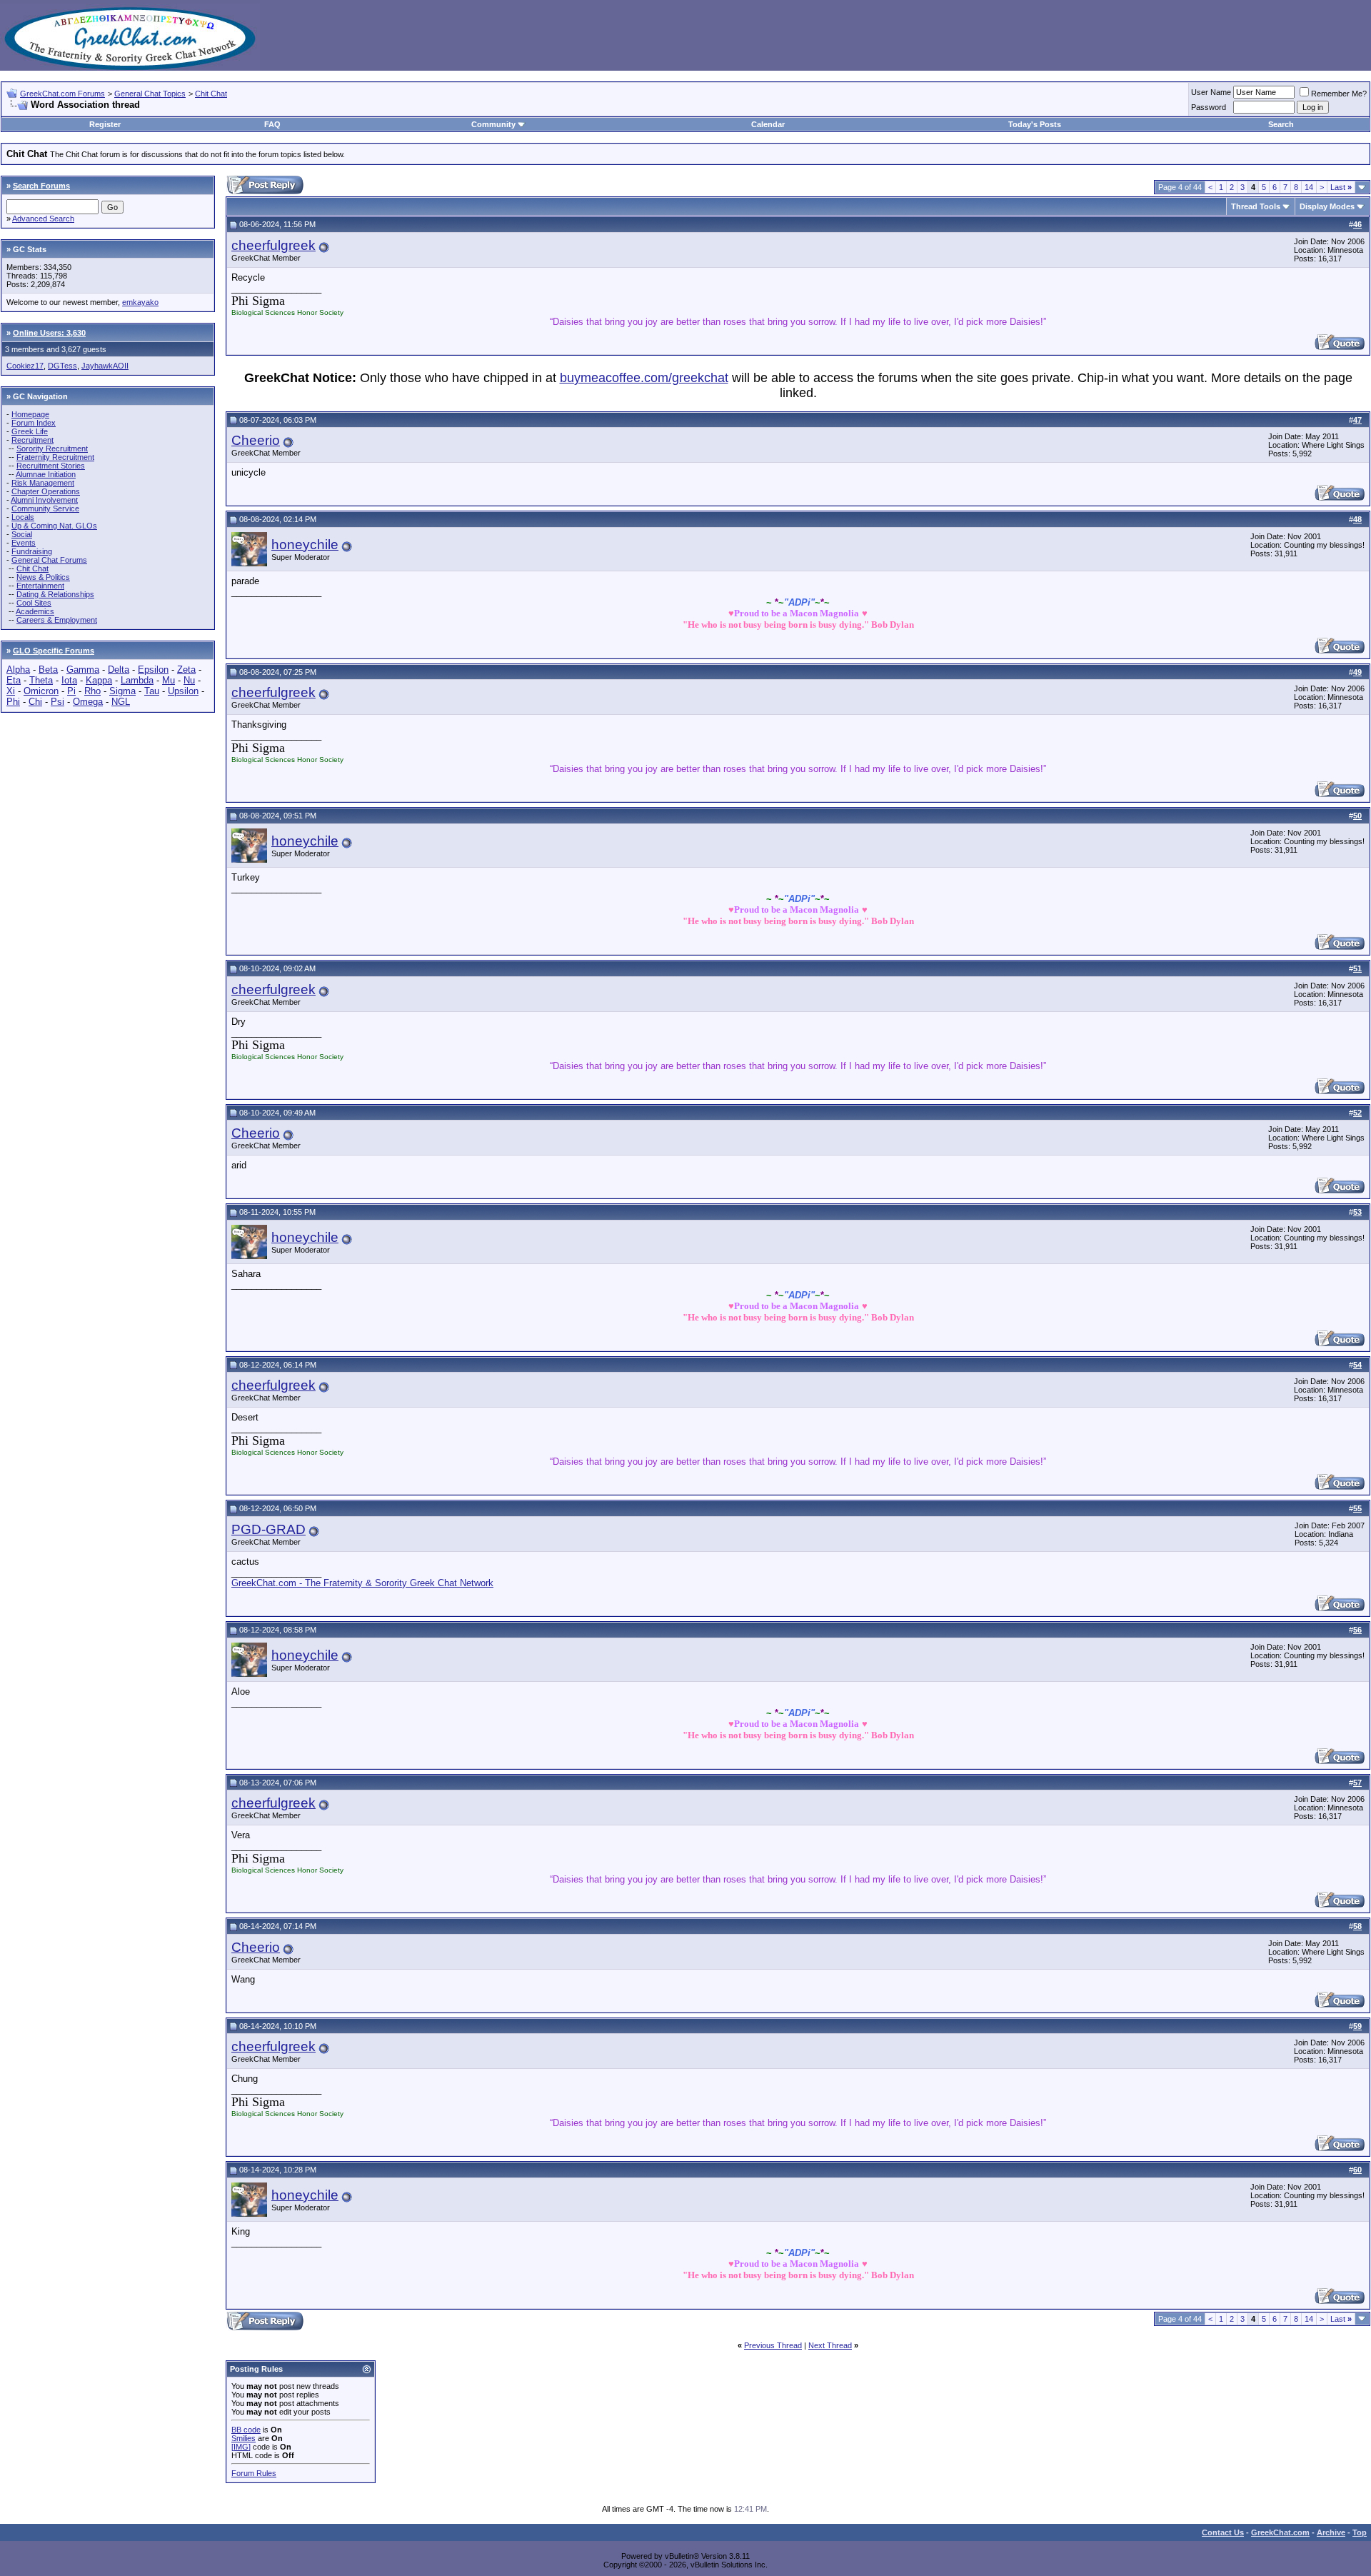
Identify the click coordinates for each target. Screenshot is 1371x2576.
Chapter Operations (46, 491)
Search (1281, 124)
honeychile (305, 545)
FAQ (272, 124)
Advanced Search (43, 219)
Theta (41, 680)
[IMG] (241, 2447)
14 (1309, 187)
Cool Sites (34, 603)
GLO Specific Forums (54, 651)
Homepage (30, 414)
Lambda (137, 680)
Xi (11, 691)
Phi (13, 702)
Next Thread (830, 2345)
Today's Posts (1035, 124)
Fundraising (32, 551)
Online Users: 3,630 (49, 333)
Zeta (186, 670)
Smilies (243, 2438)
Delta (119, 670)
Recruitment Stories (51, 466)
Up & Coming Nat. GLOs (54, 526)
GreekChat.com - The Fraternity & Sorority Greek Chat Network (362, 1583)
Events (24, 543)
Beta (48, 670)
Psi (57, 702)
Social (22, 534)
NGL (121, 702)
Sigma (122, 691)
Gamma (83, 670)
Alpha (18, 670)
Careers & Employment (57, 620)
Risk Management (43, 483)
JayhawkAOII (105, 366)
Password (1209, 107)
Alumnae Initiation (46, 474)
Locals (23, 517)
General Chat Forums (49, 560)
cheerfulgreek (273, 245)
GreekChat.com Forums (62, 94)
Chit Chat (211, 94)
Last (1341, 187)
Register (105, 124)
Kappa (99, 680)
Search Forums (41, 186)
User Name (1211, 92)
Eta (14, 680)
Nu (189, 680)
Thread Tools (1256, 206)
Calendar (768, 124)
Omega (88, 702)
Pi (71, 691)
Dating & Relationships (55, 594)
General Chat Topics (150, 94)
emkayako (140, 302)
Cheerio (256, 440)
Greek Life (30, 431)
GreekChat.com (1280, 2532)
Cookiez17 (25, 366)
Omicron (41, 691)
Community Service (45, 508)
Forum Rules (254, 2473)
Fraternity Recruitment (55, 457)
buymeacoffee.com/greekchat (644, 378)
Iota (69, 680)
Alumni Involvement (44, 500)
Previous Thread (773, 2345)
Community (493, 124)
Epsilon (153, 670)
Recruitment (32, 440)
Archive (1331, 2532)
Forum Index (34, 423)
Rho (92, 691)
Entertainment (40, 586)
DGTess (62, 366)
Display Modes (1327, 206)
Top (1360, 2532)
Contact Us (1223, 2532)
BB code (246, 2430)
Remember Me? (1339, 94)
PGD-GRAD (268, 1529)
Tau (152, 691)
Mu (169, 680)
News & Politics (43, 577)
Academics (35, 611)
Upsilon (183, 691)
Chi (35, 702)
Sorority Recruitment (52, 448)
